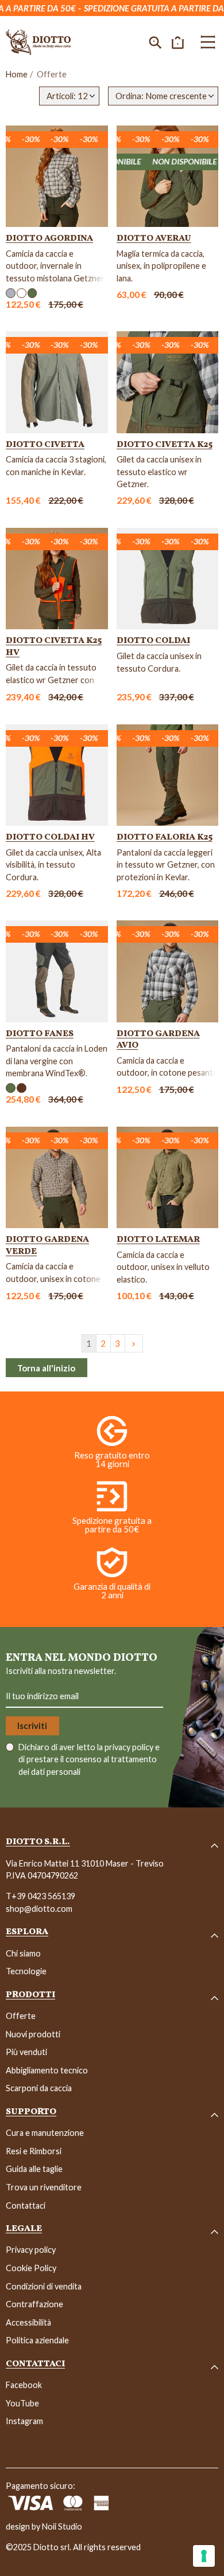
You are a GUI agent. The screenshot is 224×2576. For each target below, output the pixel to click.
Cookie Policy (31, 2268)
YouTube (22, 2403)
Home (17, 74)
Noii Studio (62, 2526)
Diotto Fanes (40, 1034)
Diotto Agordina (49, 238)
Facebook (24, 2385)
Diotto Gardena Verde (47, 1245)
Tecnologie (26, 1971)
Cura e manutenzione (45, 2133)
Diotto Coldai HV (50, 837)
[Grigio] (11, 293)
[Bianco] (22, 293)
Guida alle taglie (34, 2169)
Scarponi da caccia (39, 2088)
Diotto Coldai (153, 641)
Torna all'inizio (46, 1368)
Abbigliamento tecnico (47, 2070)
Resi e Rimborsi (34, 2151)
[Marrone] (22, 1088)
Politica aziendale (37, 2340)
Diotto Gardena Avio (158, 1040)
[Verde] (32, 293)
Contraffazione (34, 2304)
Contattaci (26, 2206)
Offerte (21, 2016)
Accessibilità (28, 2322)
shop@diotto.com (39, 1909)
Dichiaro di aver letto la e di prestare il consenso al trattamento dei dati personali (89, 1759)
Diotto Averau (154, 238)
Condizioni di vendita (44, 2286)
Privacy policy (31, 2250)
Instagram (24, 2421)
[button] (155, 42)
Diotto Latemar (158, 1240)
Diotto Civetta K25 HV (54, 646)
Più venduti (26, 2052)
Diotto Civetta (45, 445)
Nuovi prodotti (33, 2034)
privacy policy (130, 1747)
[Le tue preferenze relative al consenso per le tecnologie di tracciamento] (204, 2556)
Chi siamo (23, 1953)
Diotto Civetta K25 (165, 445)
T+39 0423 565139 (40, 1896)
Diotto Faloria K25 (165, 837)
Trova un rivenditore (44, 2187)
